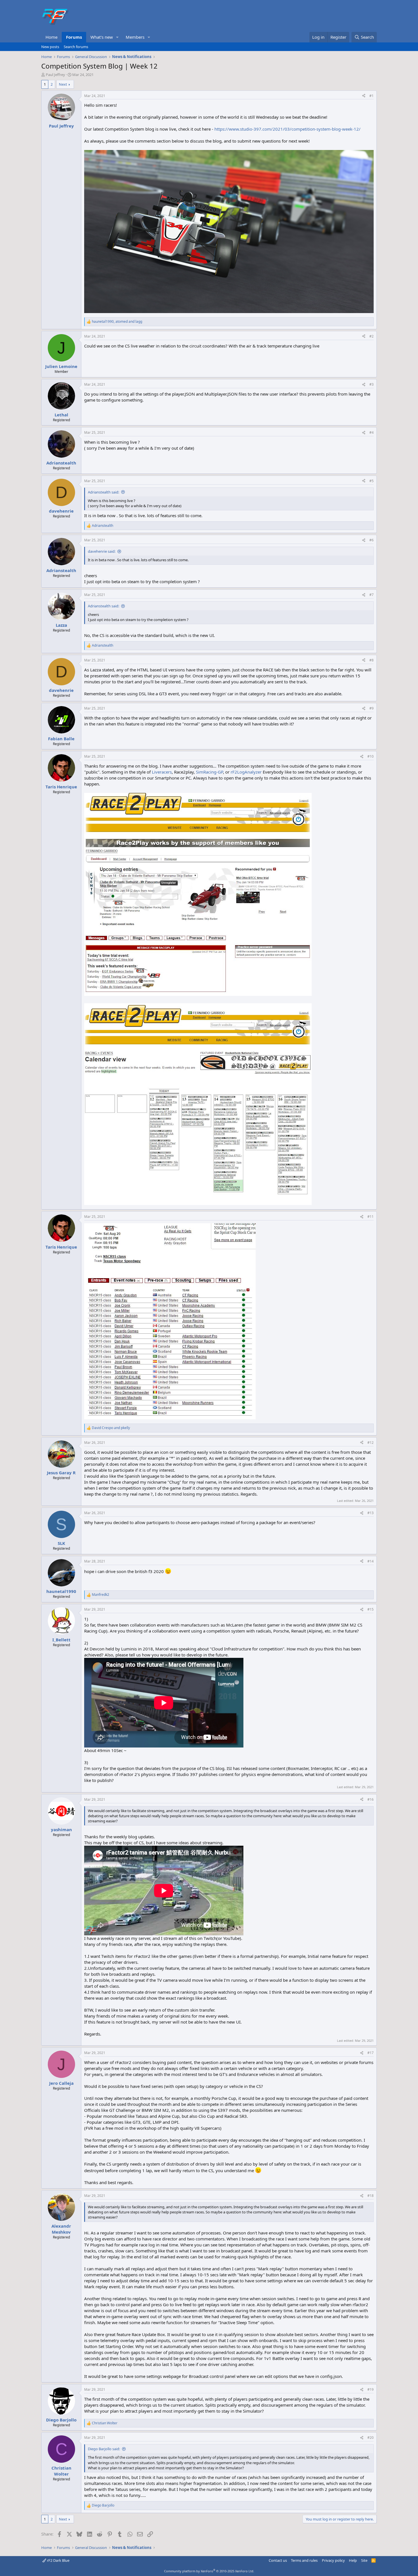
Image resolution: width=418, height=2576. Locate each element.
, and (117, 322)
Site (364, 2560)
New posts (50, 47)
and (111, 1428)
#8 (372, 660)
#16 (371, 1799)
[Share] (364, 96)
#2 (372, 336)
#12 (371, 1443)
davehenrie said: (102, 551)
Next (63, 84)
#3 (372, 384)
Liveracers (162, 772)
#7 (372, 595)
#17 (371, 2053)
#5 (372, 481)
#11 (371, 1217)
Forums (74, 37)
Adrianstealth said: (104, 492)
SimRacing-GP (209, 772)
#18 (371, 2196)
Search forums (76, 47)
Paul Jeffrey (55, 75)
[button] (117, 37)
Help (353, 2560)
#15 (371, 1609)
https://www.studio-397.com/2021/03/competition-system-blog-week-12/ (287, 129)
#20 (371, 2438)
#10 (371, 756)
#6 (372, 540)
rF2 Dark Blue (58, 2560)
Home (51, 37)
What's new (102, 37)
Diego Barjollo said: (104, 2449)
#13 (371, 1513)
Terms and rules (304, 2560)
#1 (372, 96)
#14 (371, 1561)
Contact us (278, 2560)
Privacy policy (333, 2560)
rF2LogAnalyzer (246, 772)
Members (135, 37)
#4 (372, 432)
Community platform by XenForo (209, 2571)
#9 (372, 708)
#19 (371, 2389)
